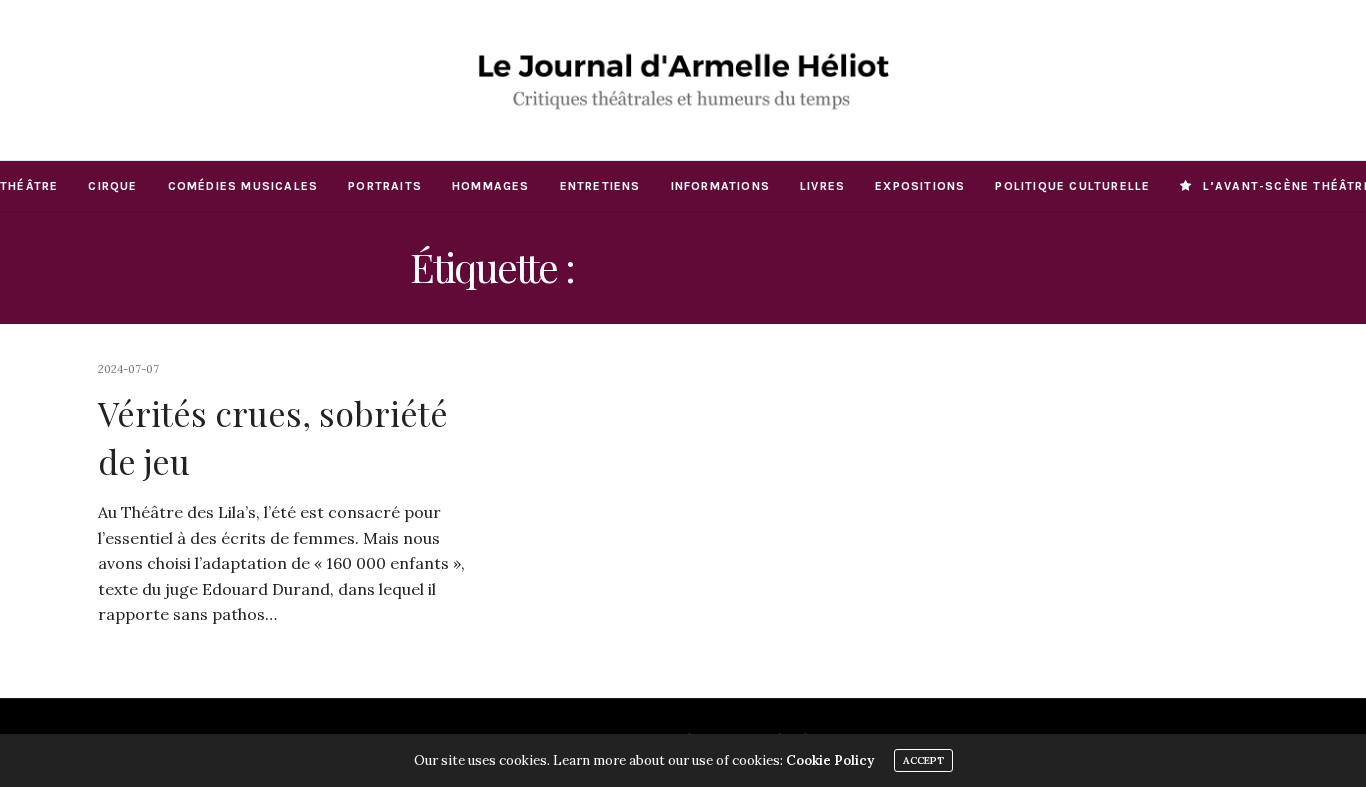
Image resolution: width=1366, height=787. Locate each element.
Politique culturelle (1072, 186)
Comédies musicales (243, 186)
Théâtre (29, 186)
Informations (720, 186)
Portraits (385, 186)
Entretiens (600, 186)
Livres (822, 186)
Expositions (920, 186)
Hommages (491, 186)
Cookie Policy (830, 760)
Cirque (112, 186)
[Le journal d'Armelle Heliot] (682, 80)
